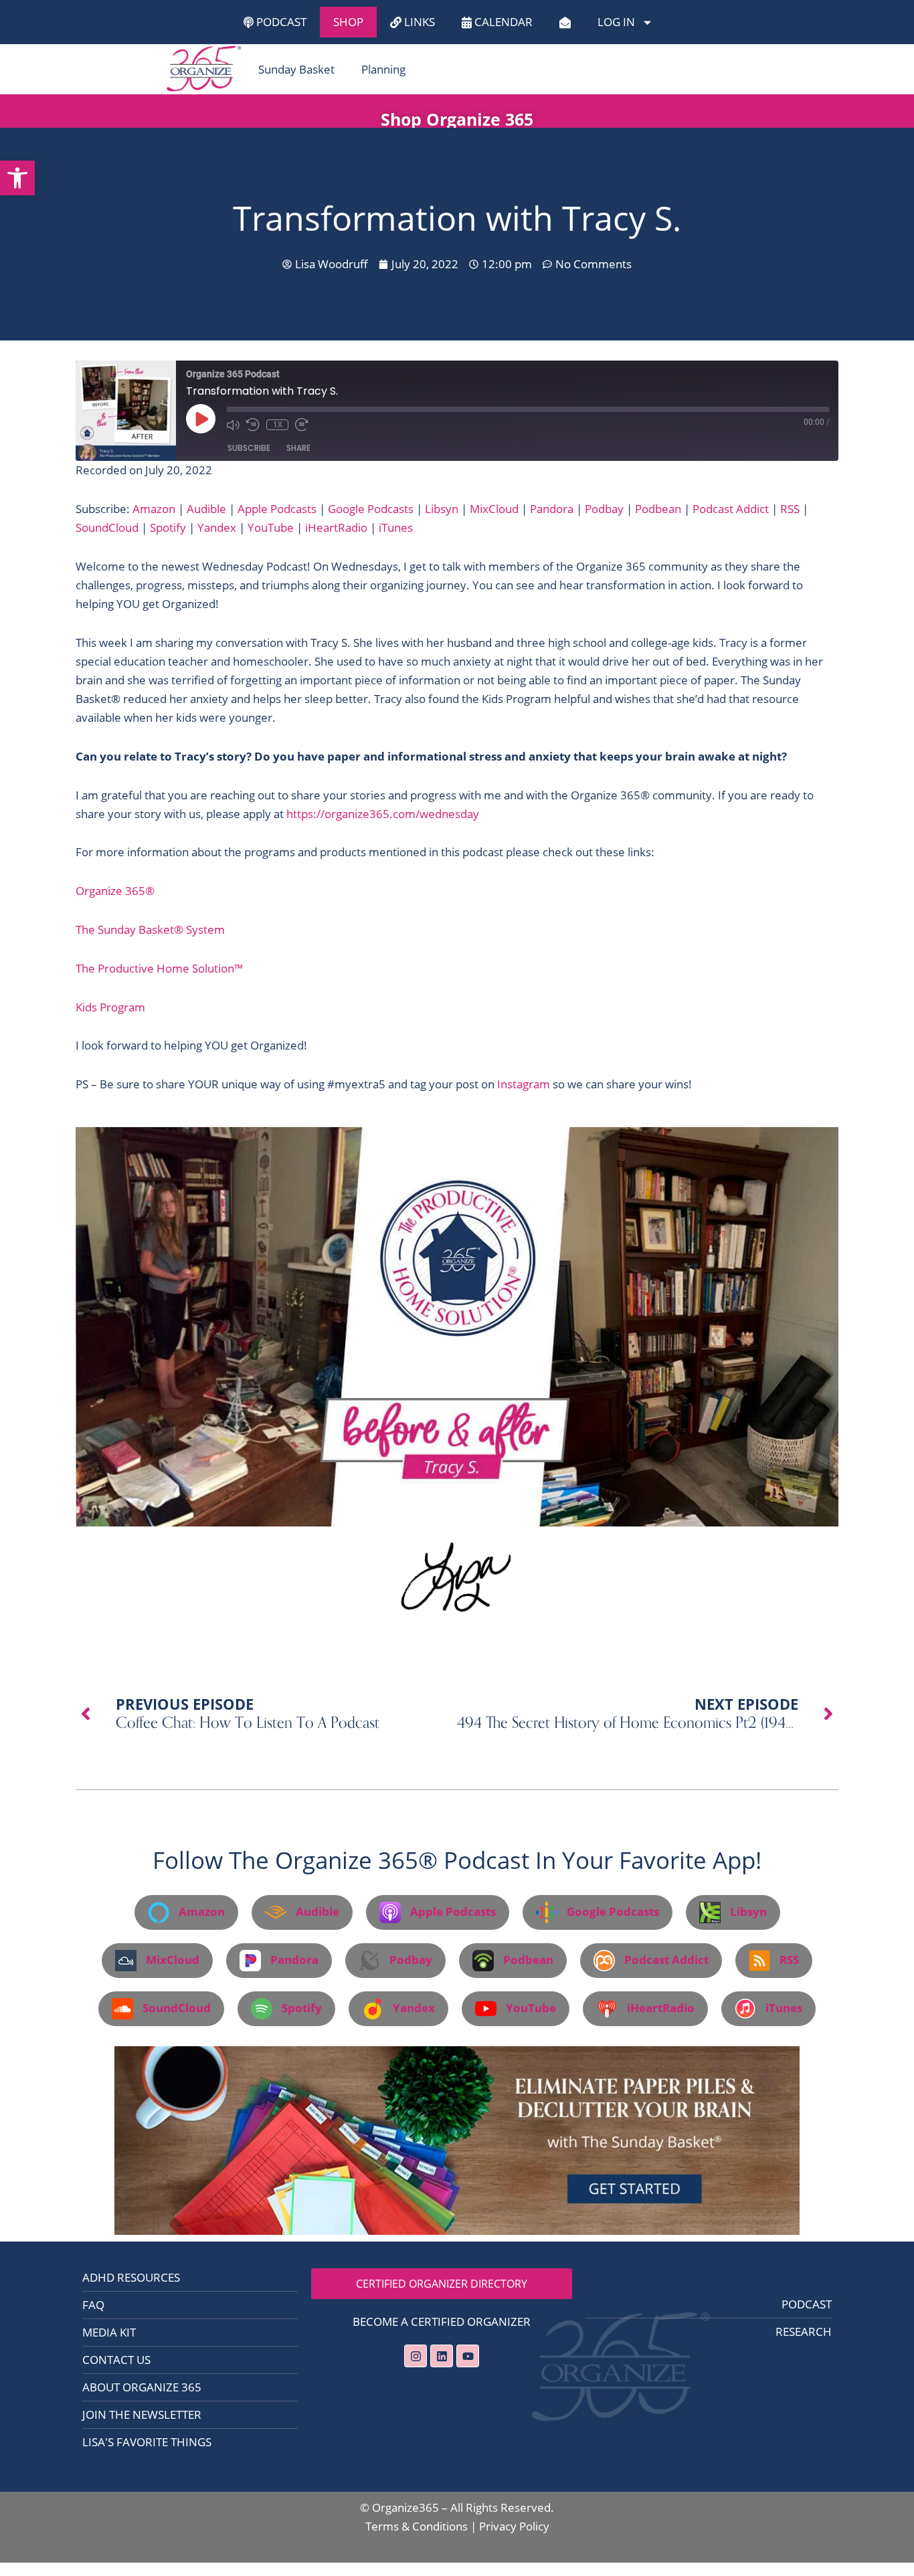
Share (298, 448)
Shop (348, 22)
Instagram (524, 1084)
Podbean (658, 509)
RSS (790, 509)
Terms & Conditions (417, 2526)
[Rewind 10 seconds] (253, 425)
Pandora (552, 509)
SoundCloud (107, 527)
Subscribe (249, 448)
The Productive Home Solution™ (159, 968)
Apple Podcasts (277, 509)
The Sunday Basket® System (150, 929)
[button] (17, 178)
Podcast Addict (731, 509)
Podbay (604, 509)
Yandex (217, 527)
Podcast (280, 22)
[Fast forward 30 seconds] (302, 425)
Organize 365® (115, 891)
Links (418, 22)
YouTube (271, 527)
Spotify (168, 527)
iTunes (396, 527)
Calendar (502, 22)
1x (278, 425)
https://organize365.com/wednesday (383, 814)
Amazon (154, 509)
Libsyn (442, 509)
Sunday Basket (296, 69)
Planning (383, 69)
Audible (206, 509)
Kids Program (110, 1007)
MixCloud (494, 509)
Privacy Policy (514, 2526)
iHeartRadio (336, 527)
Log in (616, 22)
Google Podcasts (371, 509)
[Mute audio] (233, 425)
